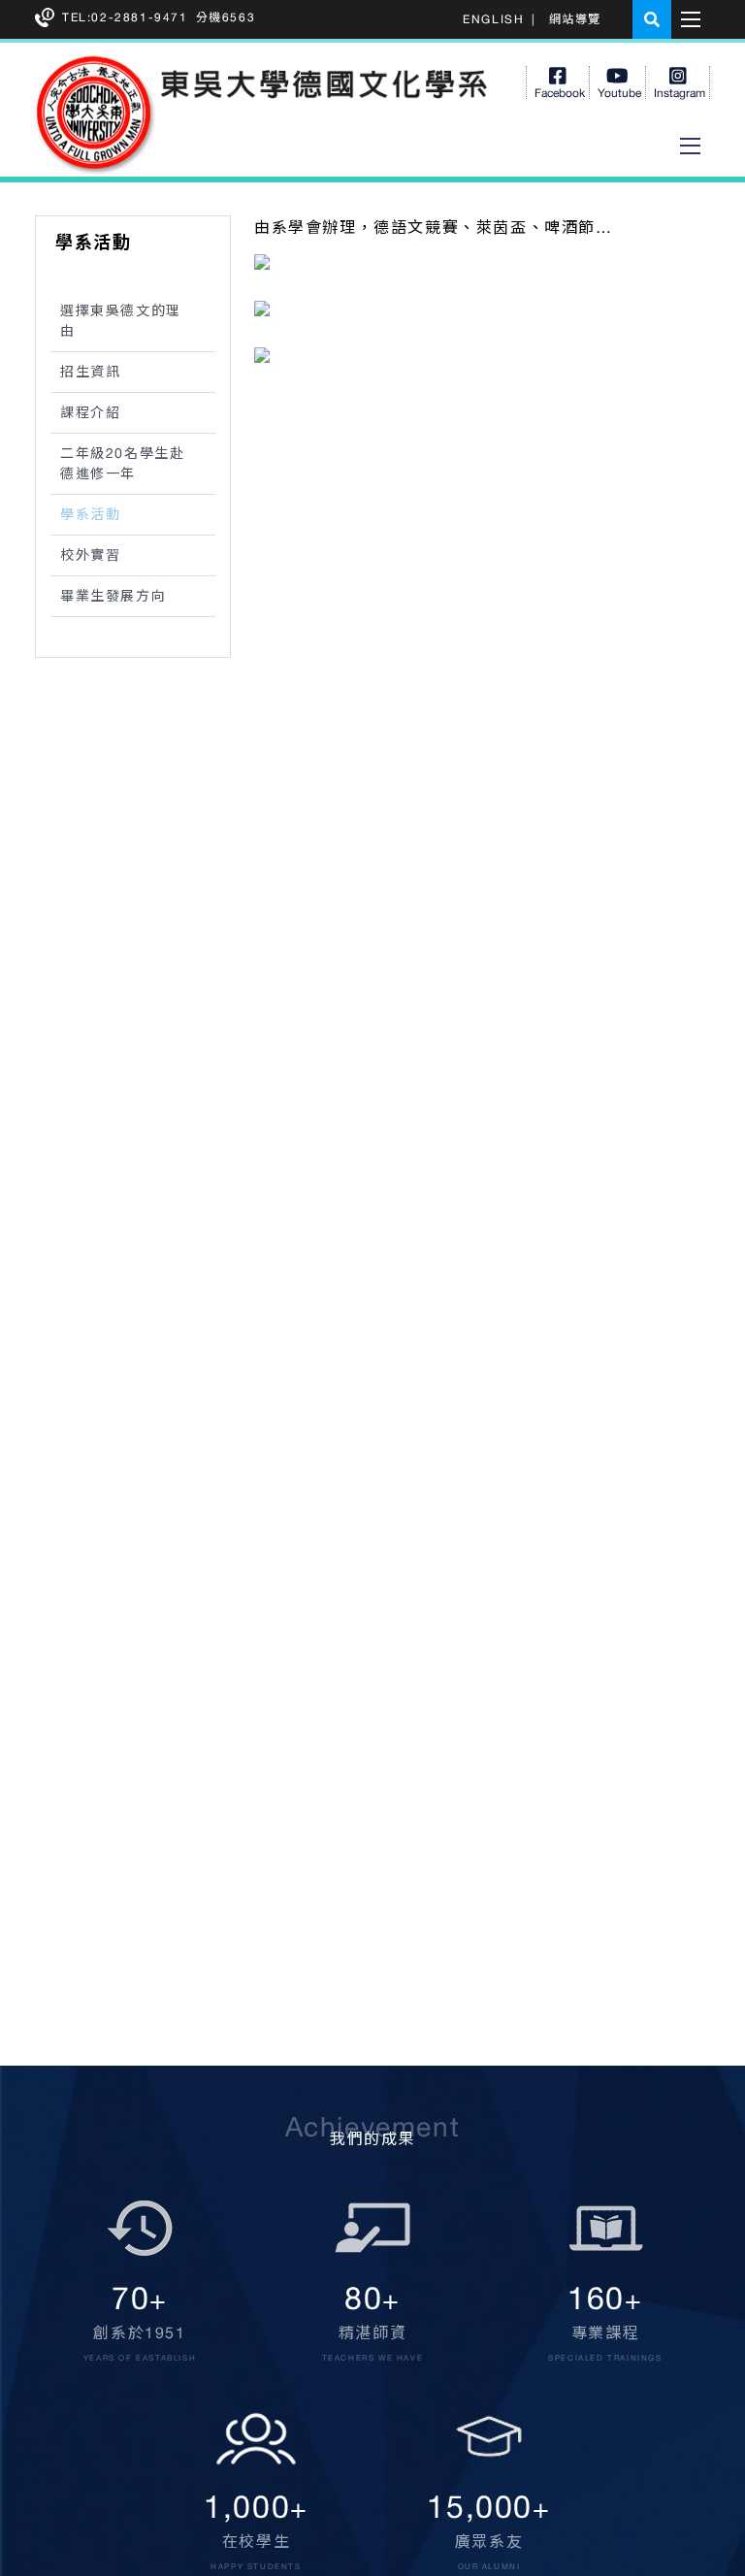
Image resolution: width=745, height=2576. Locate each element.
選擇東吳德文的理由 (121, 321)
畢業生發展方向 (113, 596)
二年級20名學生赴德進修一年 (122, 463)
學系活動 (90, 514)
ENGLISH (493, 19)
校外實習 (90, 555)
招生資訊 (90, 372)
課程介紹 (90, 412)
